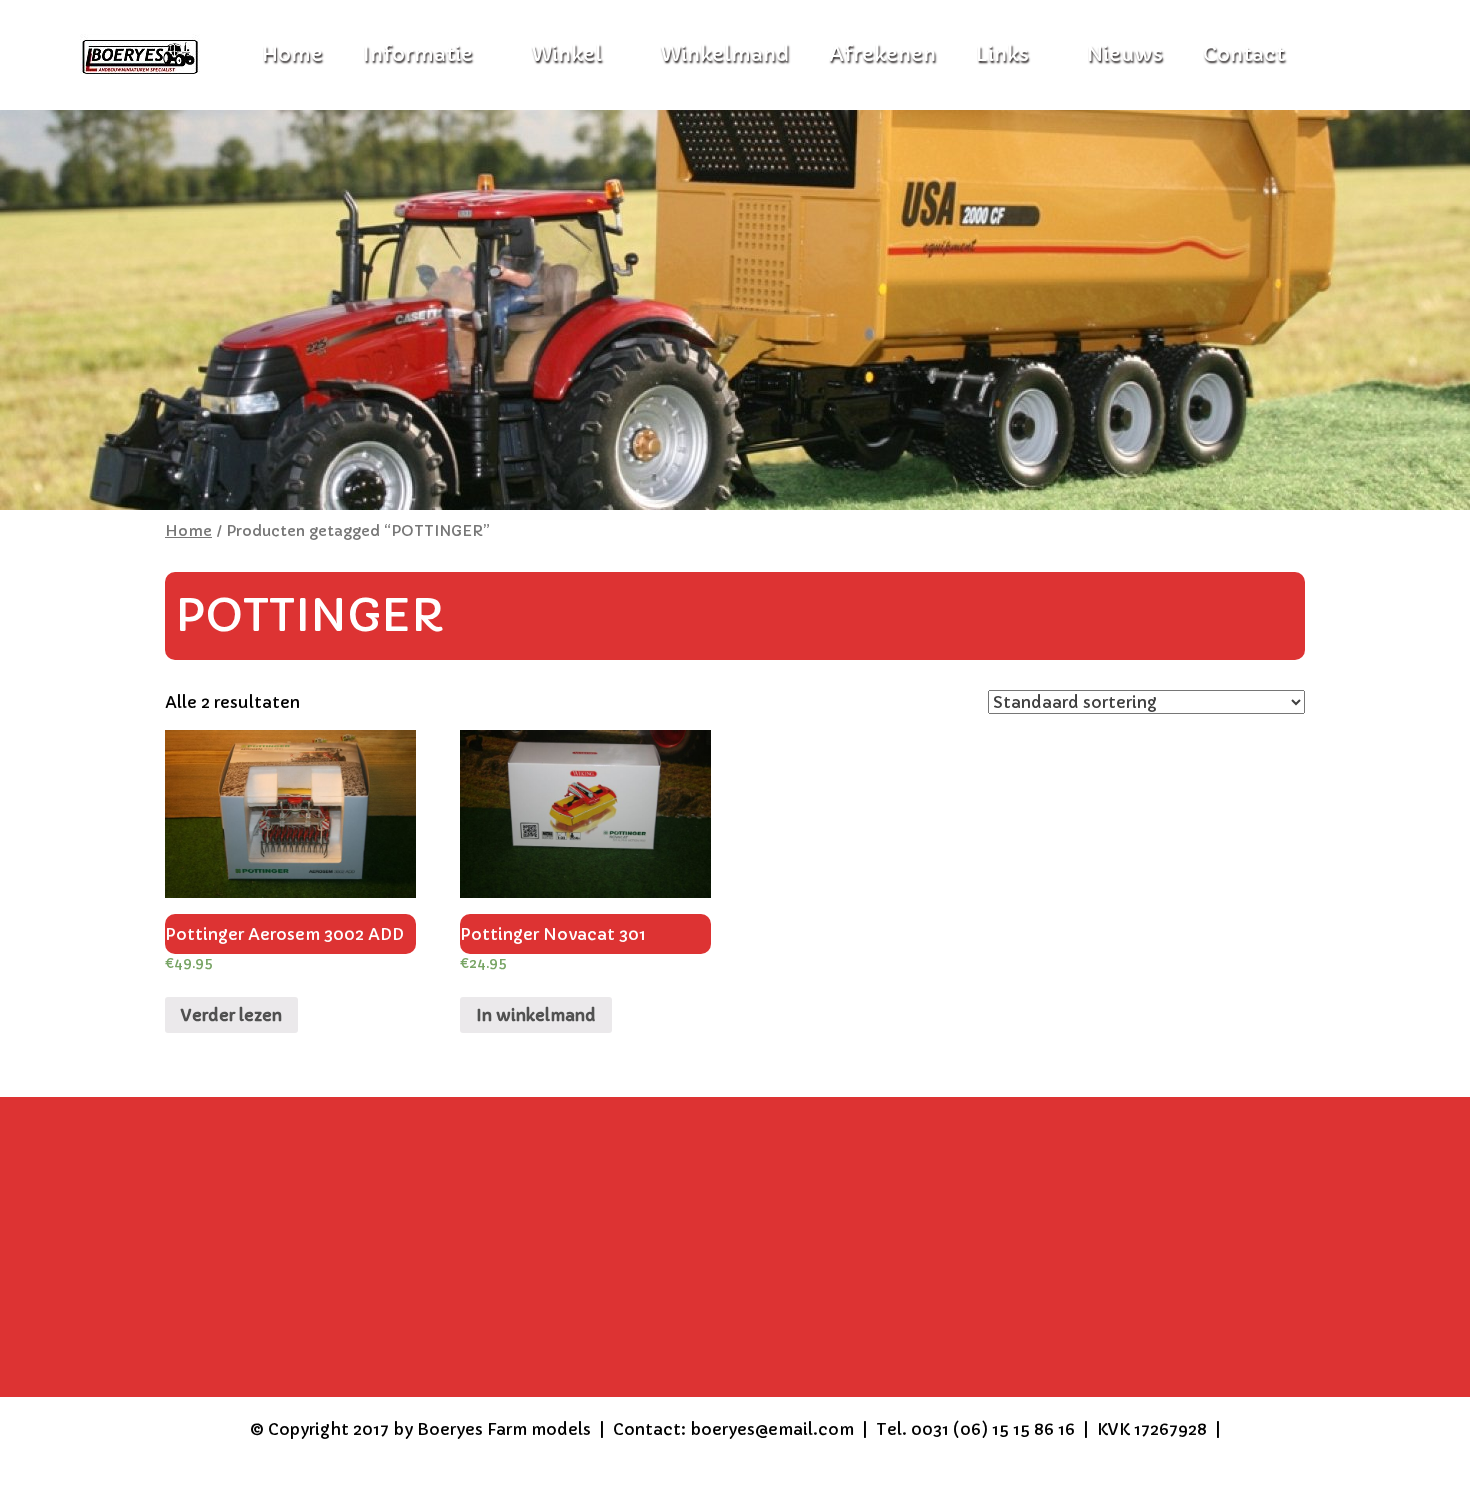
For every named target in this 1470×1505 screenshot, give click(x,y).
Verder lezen (231, 1015)
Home (188, 531)
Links (1002, 54)
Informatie (418, 54)
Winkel (566, 54)
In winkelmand (536, 1015)
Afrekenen (882, 54)
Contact (1244, 54)
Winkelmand (724, 54)
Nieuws (1125, 54)
